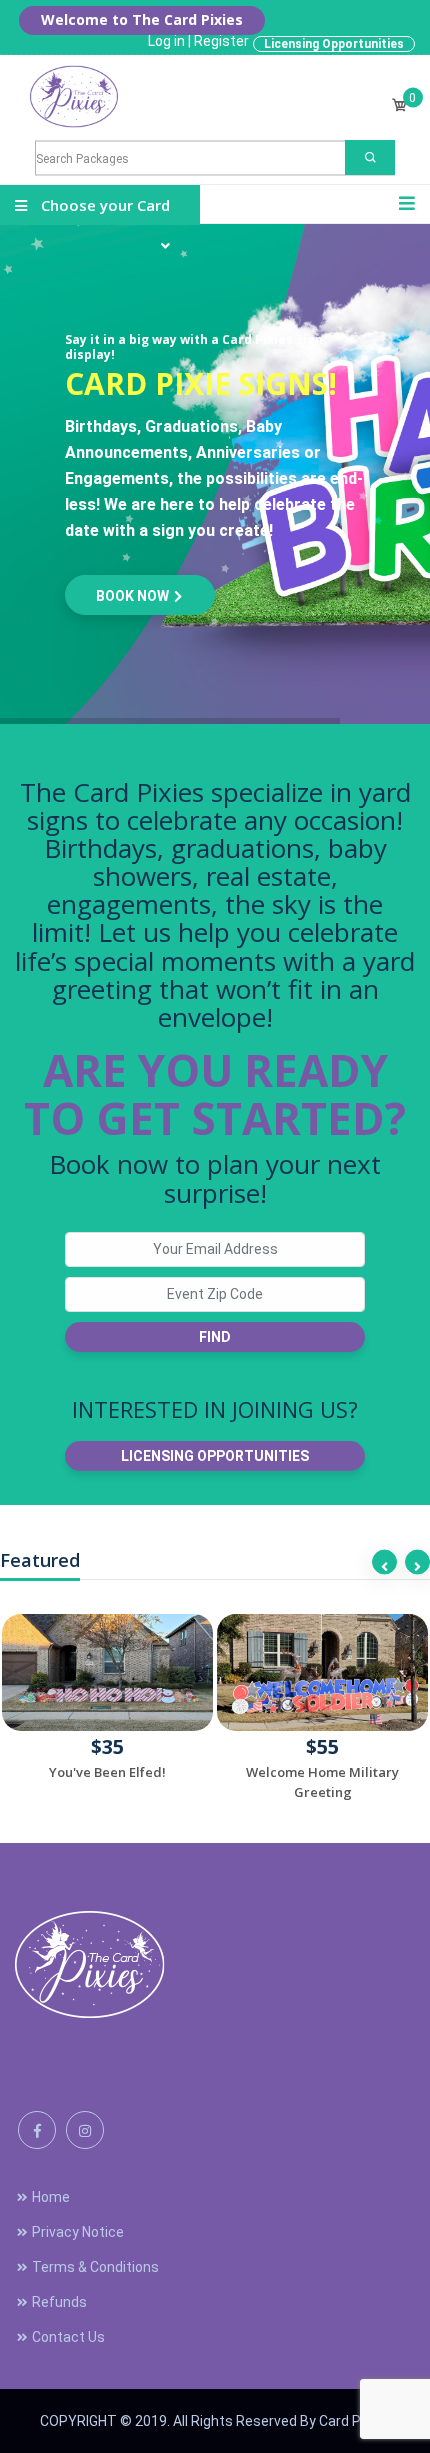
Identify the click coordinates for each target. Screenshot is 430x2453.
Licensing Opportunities (334, 44)
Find (215, 1337)
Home (51, 2197)
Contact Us (68, 2337)
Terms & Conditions (95, 2267)
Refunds (59, 2302)
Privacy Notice (78, 2232)
